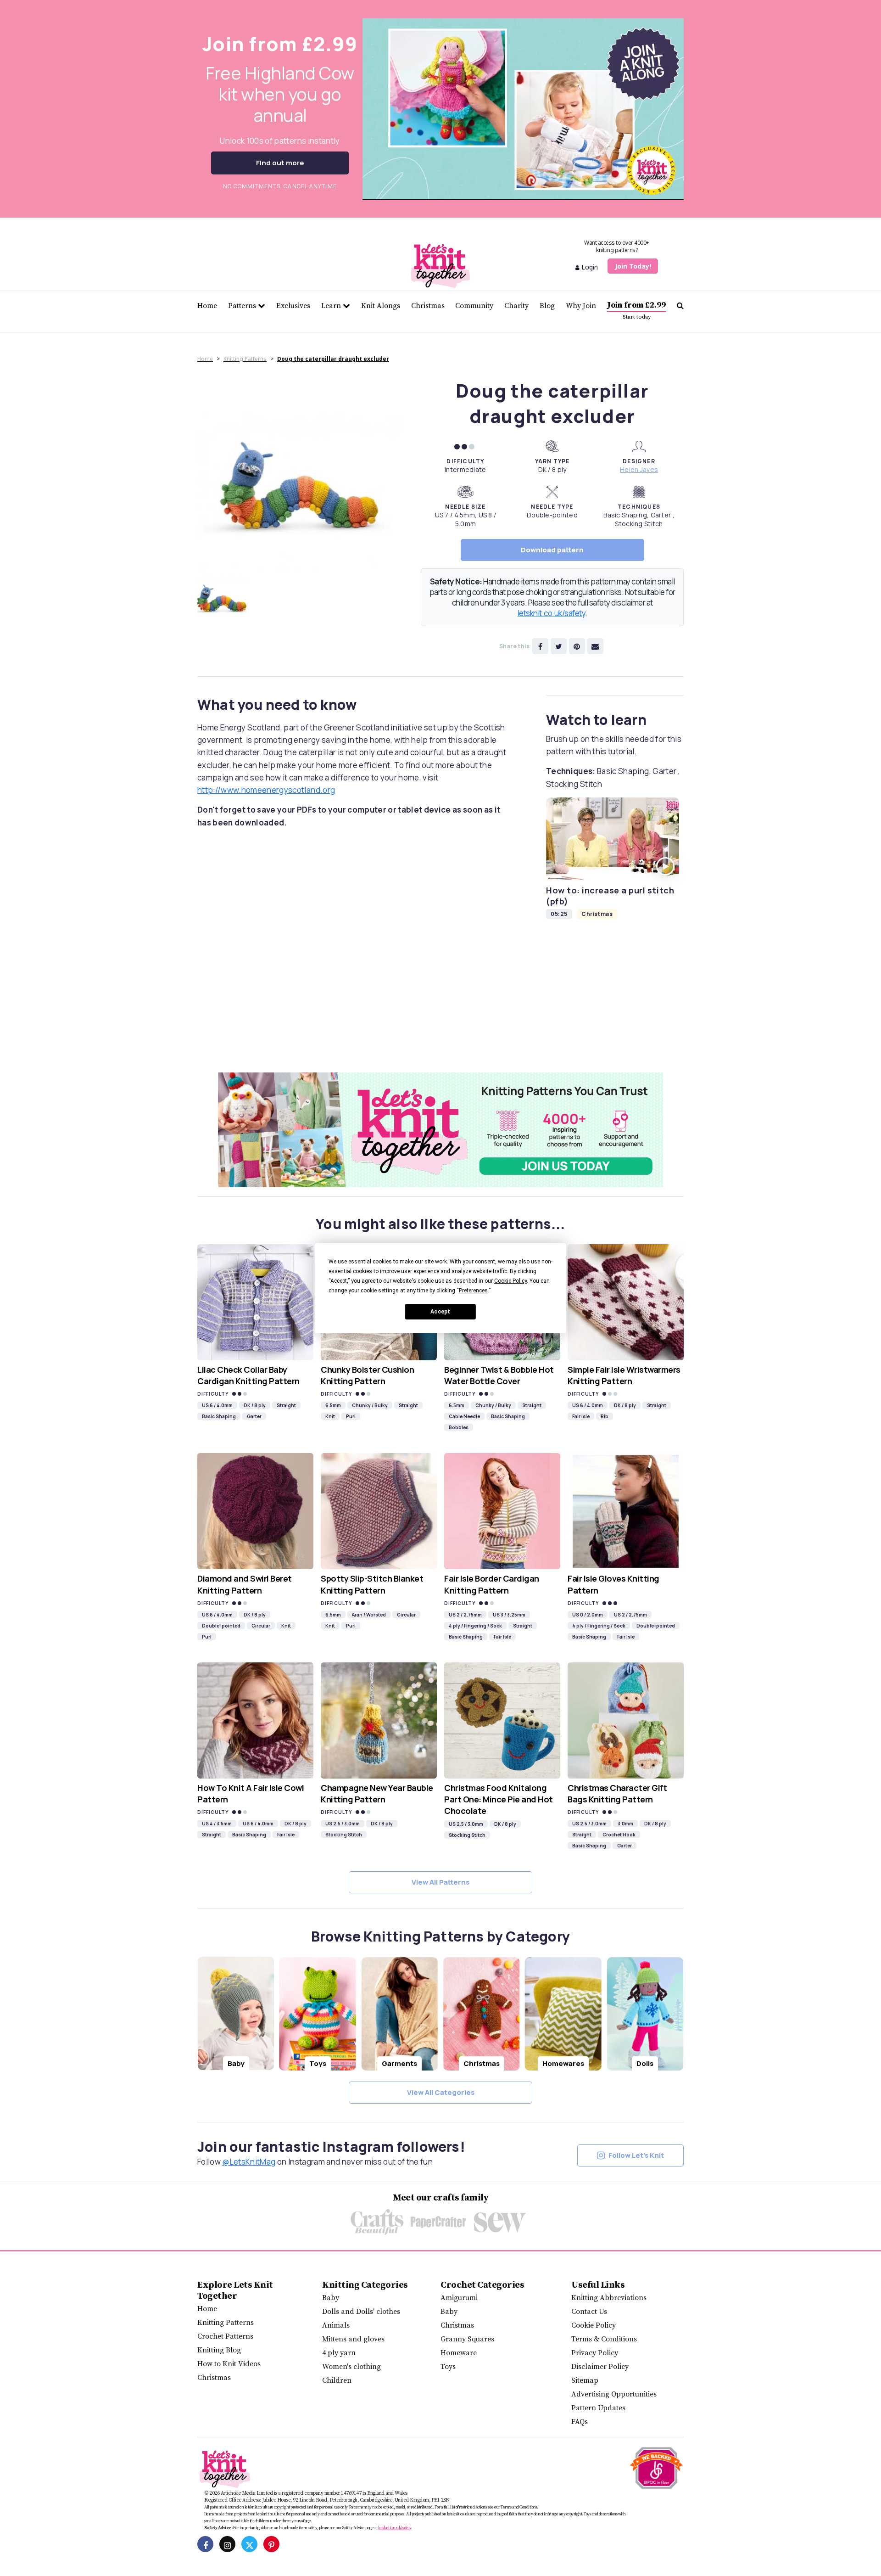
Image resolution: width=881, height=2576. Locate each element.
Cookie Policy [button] (510, 1281)
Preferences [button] (473, 1291)
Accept (440, 1311)
